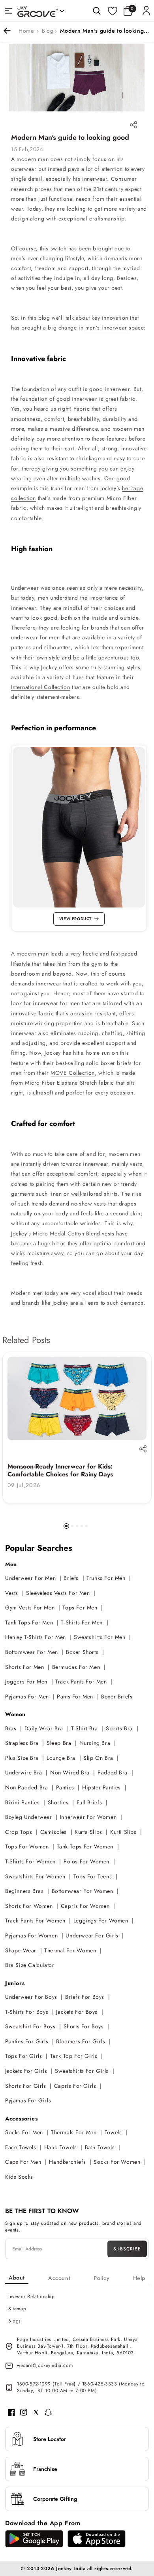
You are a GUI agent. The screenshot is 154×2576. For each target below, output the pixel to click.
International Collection (40, 687)
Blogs (15, 2321)
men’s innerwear (106, 328)
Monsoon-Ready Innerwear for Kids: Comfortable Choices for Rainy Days (60, 1470)
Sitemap (17, 2309)
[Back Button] (10, 31)
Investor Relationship (32, 2296)
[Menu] (9, 11)
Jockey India (71, 2569)
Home (26, 31)
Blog (48, 31)
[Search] (97, 11)
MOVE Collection (73, 1073)
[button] (130, 11)
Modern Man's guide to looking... (105, 31)
